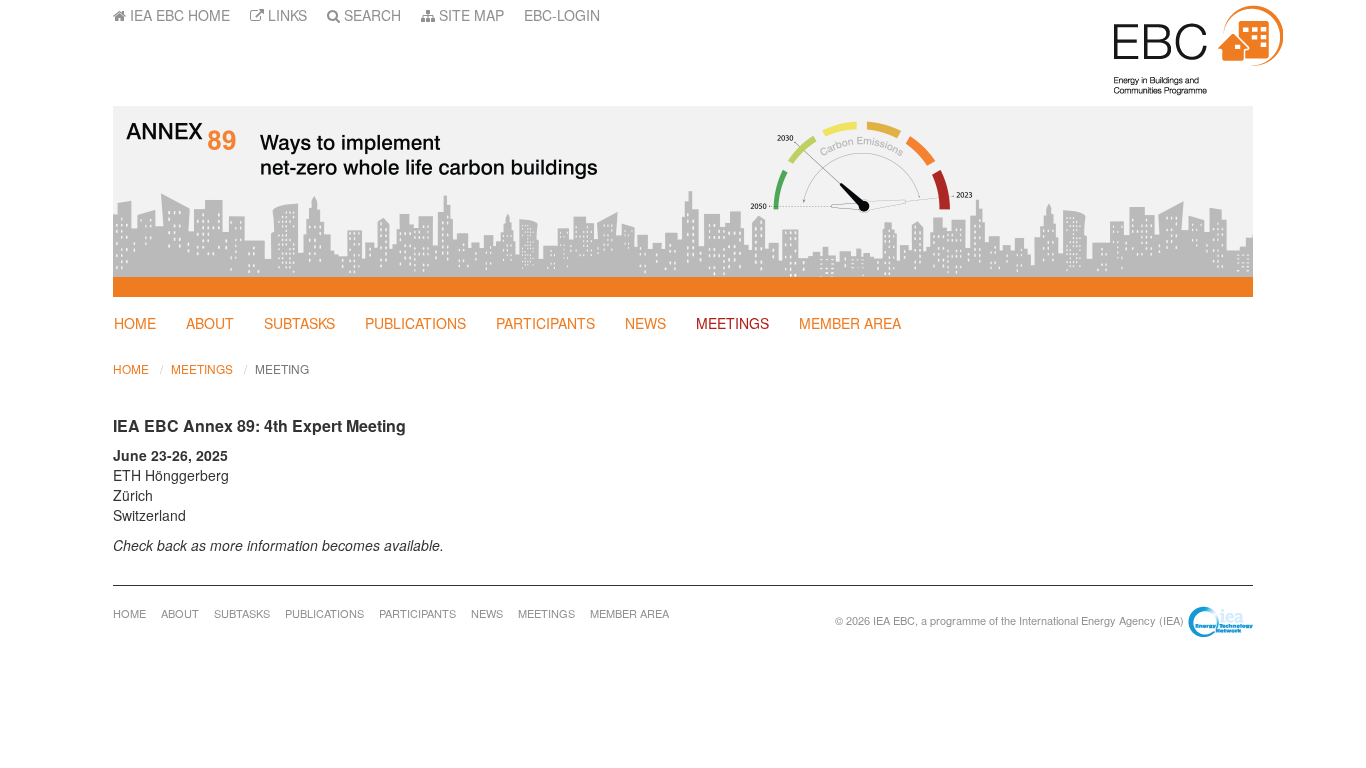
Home (135, 323)
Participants (545, 323)
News (645, 323)
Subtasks (299, 323)
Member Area (850, 323)
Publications (415, 323)
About (210, 323)
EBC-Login (562, 15)
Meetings (732, 323)
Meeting (282, 368)
